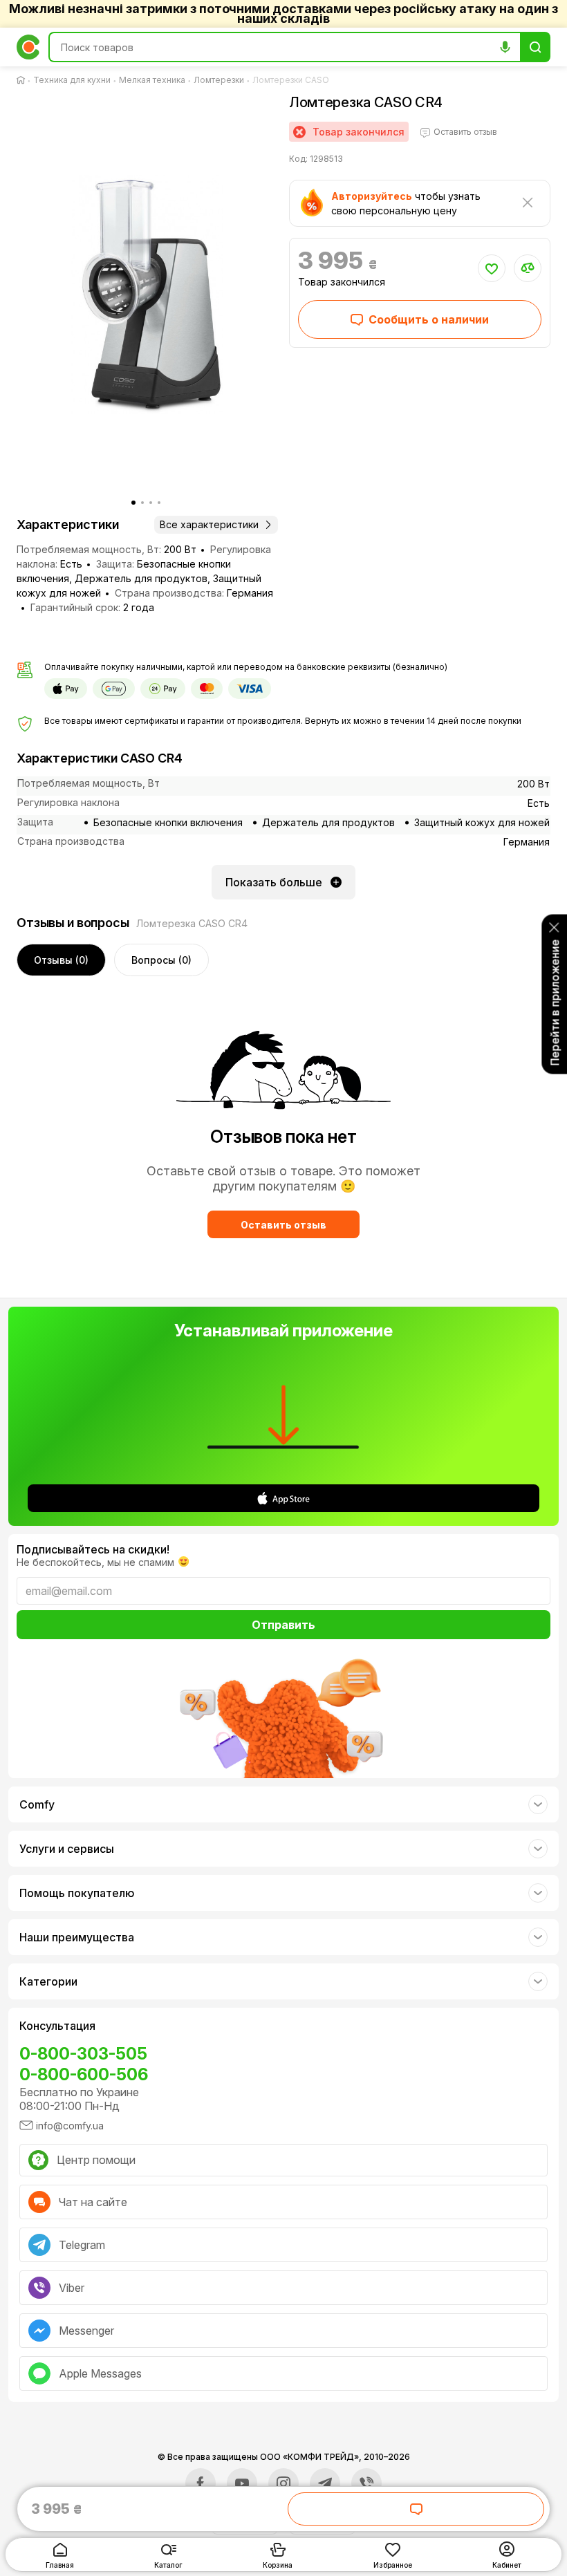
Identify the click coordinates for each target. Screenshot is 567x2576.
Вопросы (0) (161, 960)
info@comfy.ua (70, 2126)
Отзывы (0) (61, 960)
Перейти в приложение (555, 1003)
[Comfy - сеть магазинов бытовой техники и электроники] (28, 47)
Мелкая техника (152, 80)
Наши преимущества (77, 1937)
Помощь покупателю (77, 1893)
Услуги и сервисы (67, 1849)
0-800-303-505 (83, 2054)
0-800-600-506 (84, 2074)
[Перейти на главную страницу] (24, 80)
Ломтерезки (219, 80)
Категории (48, 1981)
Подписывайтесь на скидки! (93, 1549)
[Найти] (535, 47)
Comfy (37, 1804)
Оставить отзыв (283, 1225)
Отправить (283, 1625)
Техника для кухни (72, 80)
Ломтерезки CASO (291, 80)
